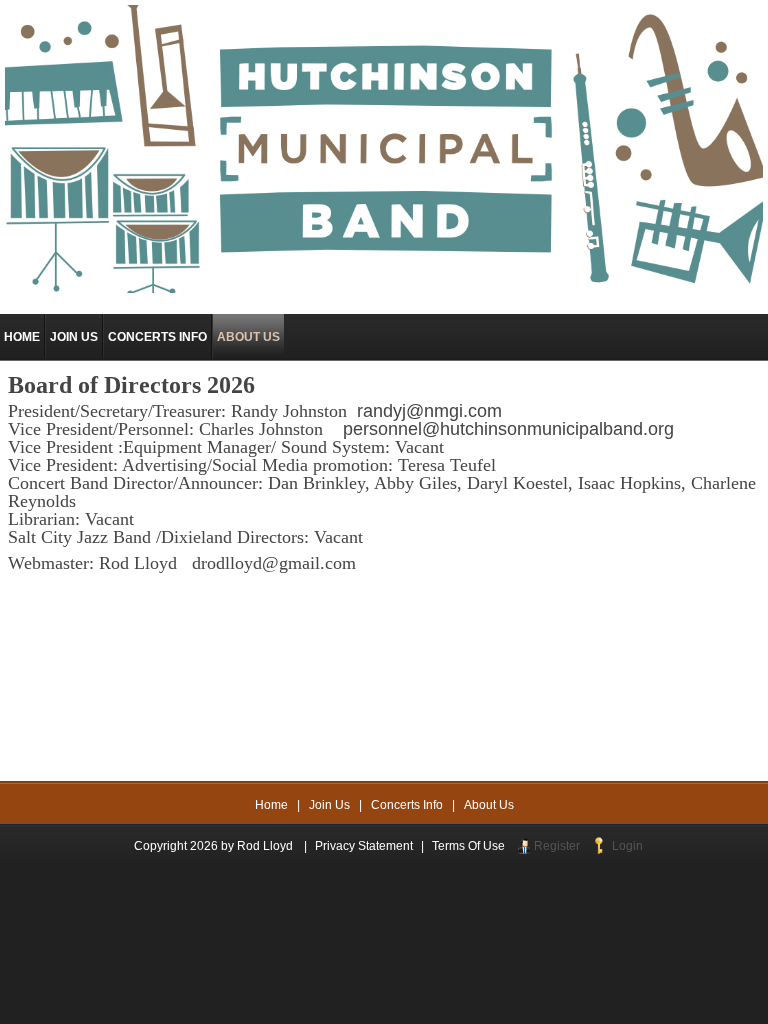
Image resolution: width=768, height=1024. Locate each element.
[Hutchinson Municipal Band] (384, 148)
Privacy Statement (364, 846)
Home (271, 805)
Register (557, 846)
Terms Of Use (468, 846)
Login (627, 846)
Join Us (329, 805)
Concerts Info (407, 805)
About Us (489, 805)
